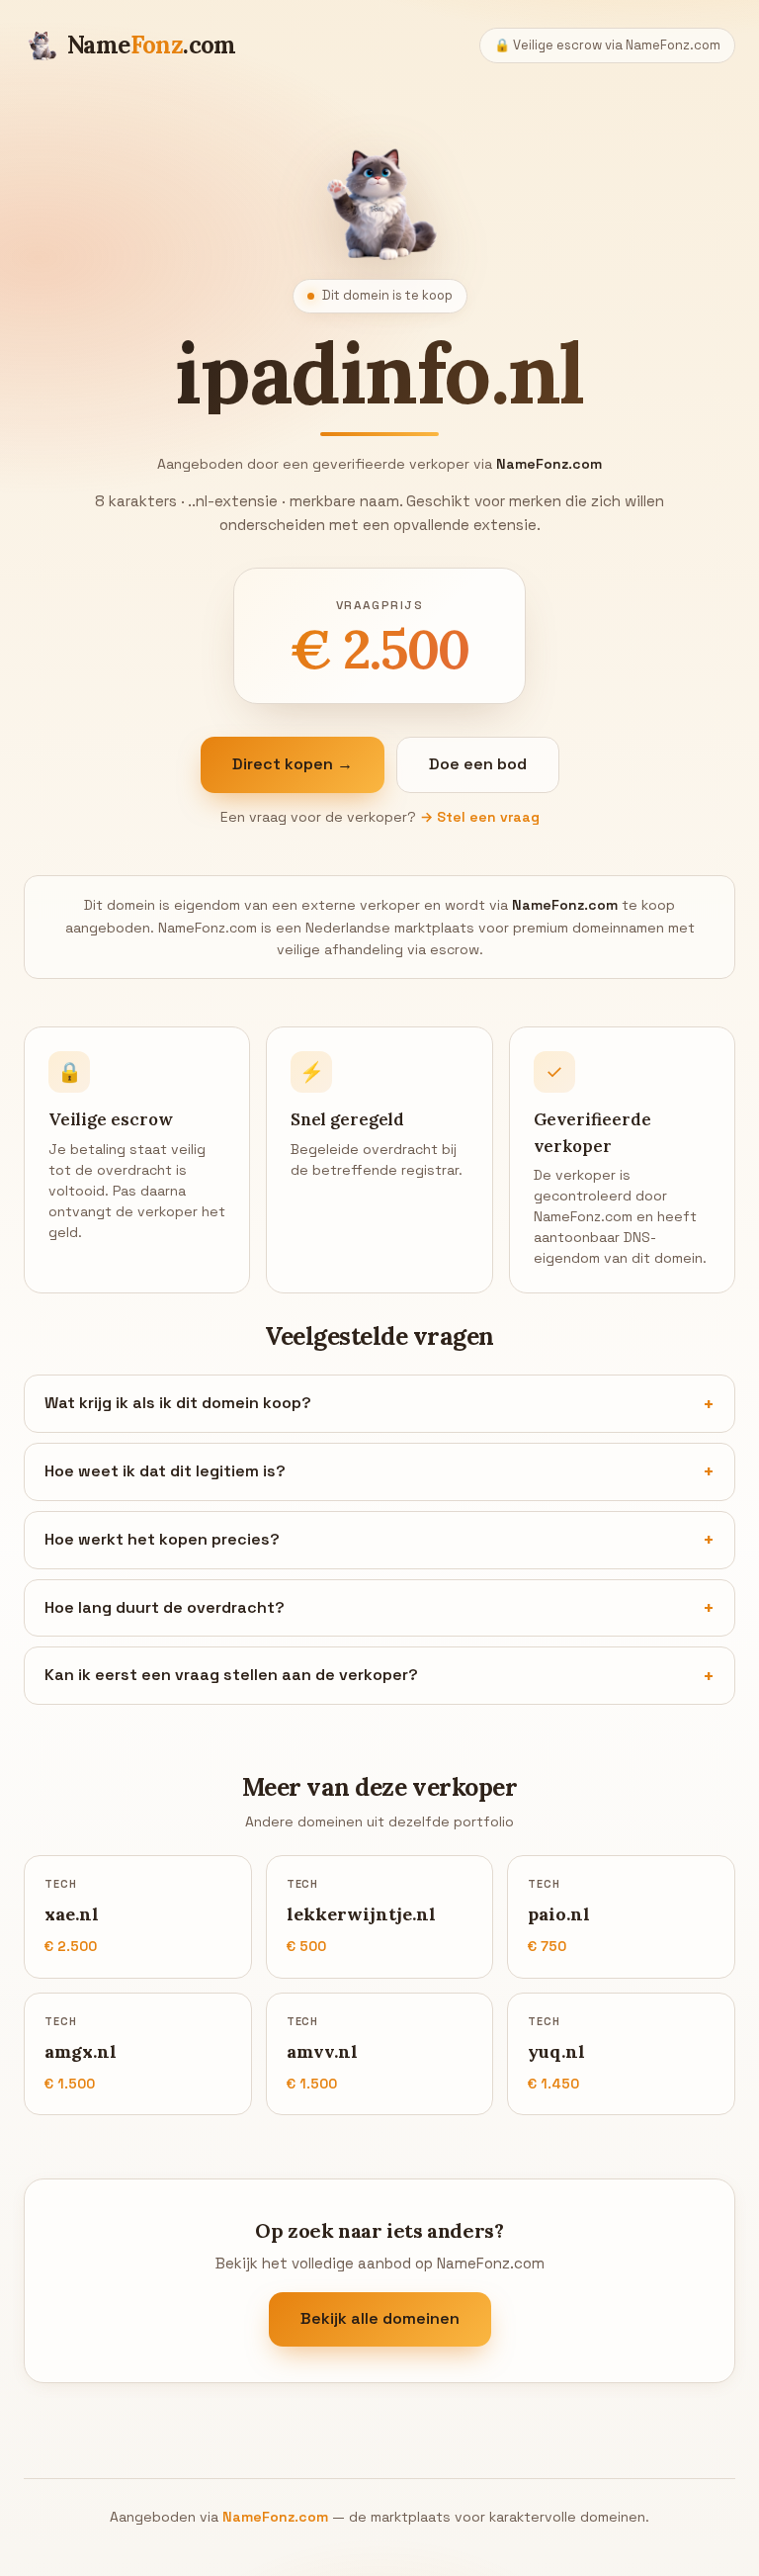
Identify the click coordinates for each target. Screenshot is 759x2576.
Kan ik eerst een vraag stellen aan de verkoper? (231, 1675)
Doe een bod (478, 764)
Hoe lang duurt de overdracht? (165, 1607)
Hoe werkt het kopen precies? (162, 1539)
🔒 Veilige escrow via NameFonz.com (607, 45)
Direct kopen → (293, 764)
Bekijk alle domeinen (380, 2318)
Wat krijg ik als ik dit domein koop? (178, 1403)
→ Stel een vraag (480, 817)
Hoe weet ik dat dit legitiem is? (165, 1471)
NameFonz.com (275, 2517)
